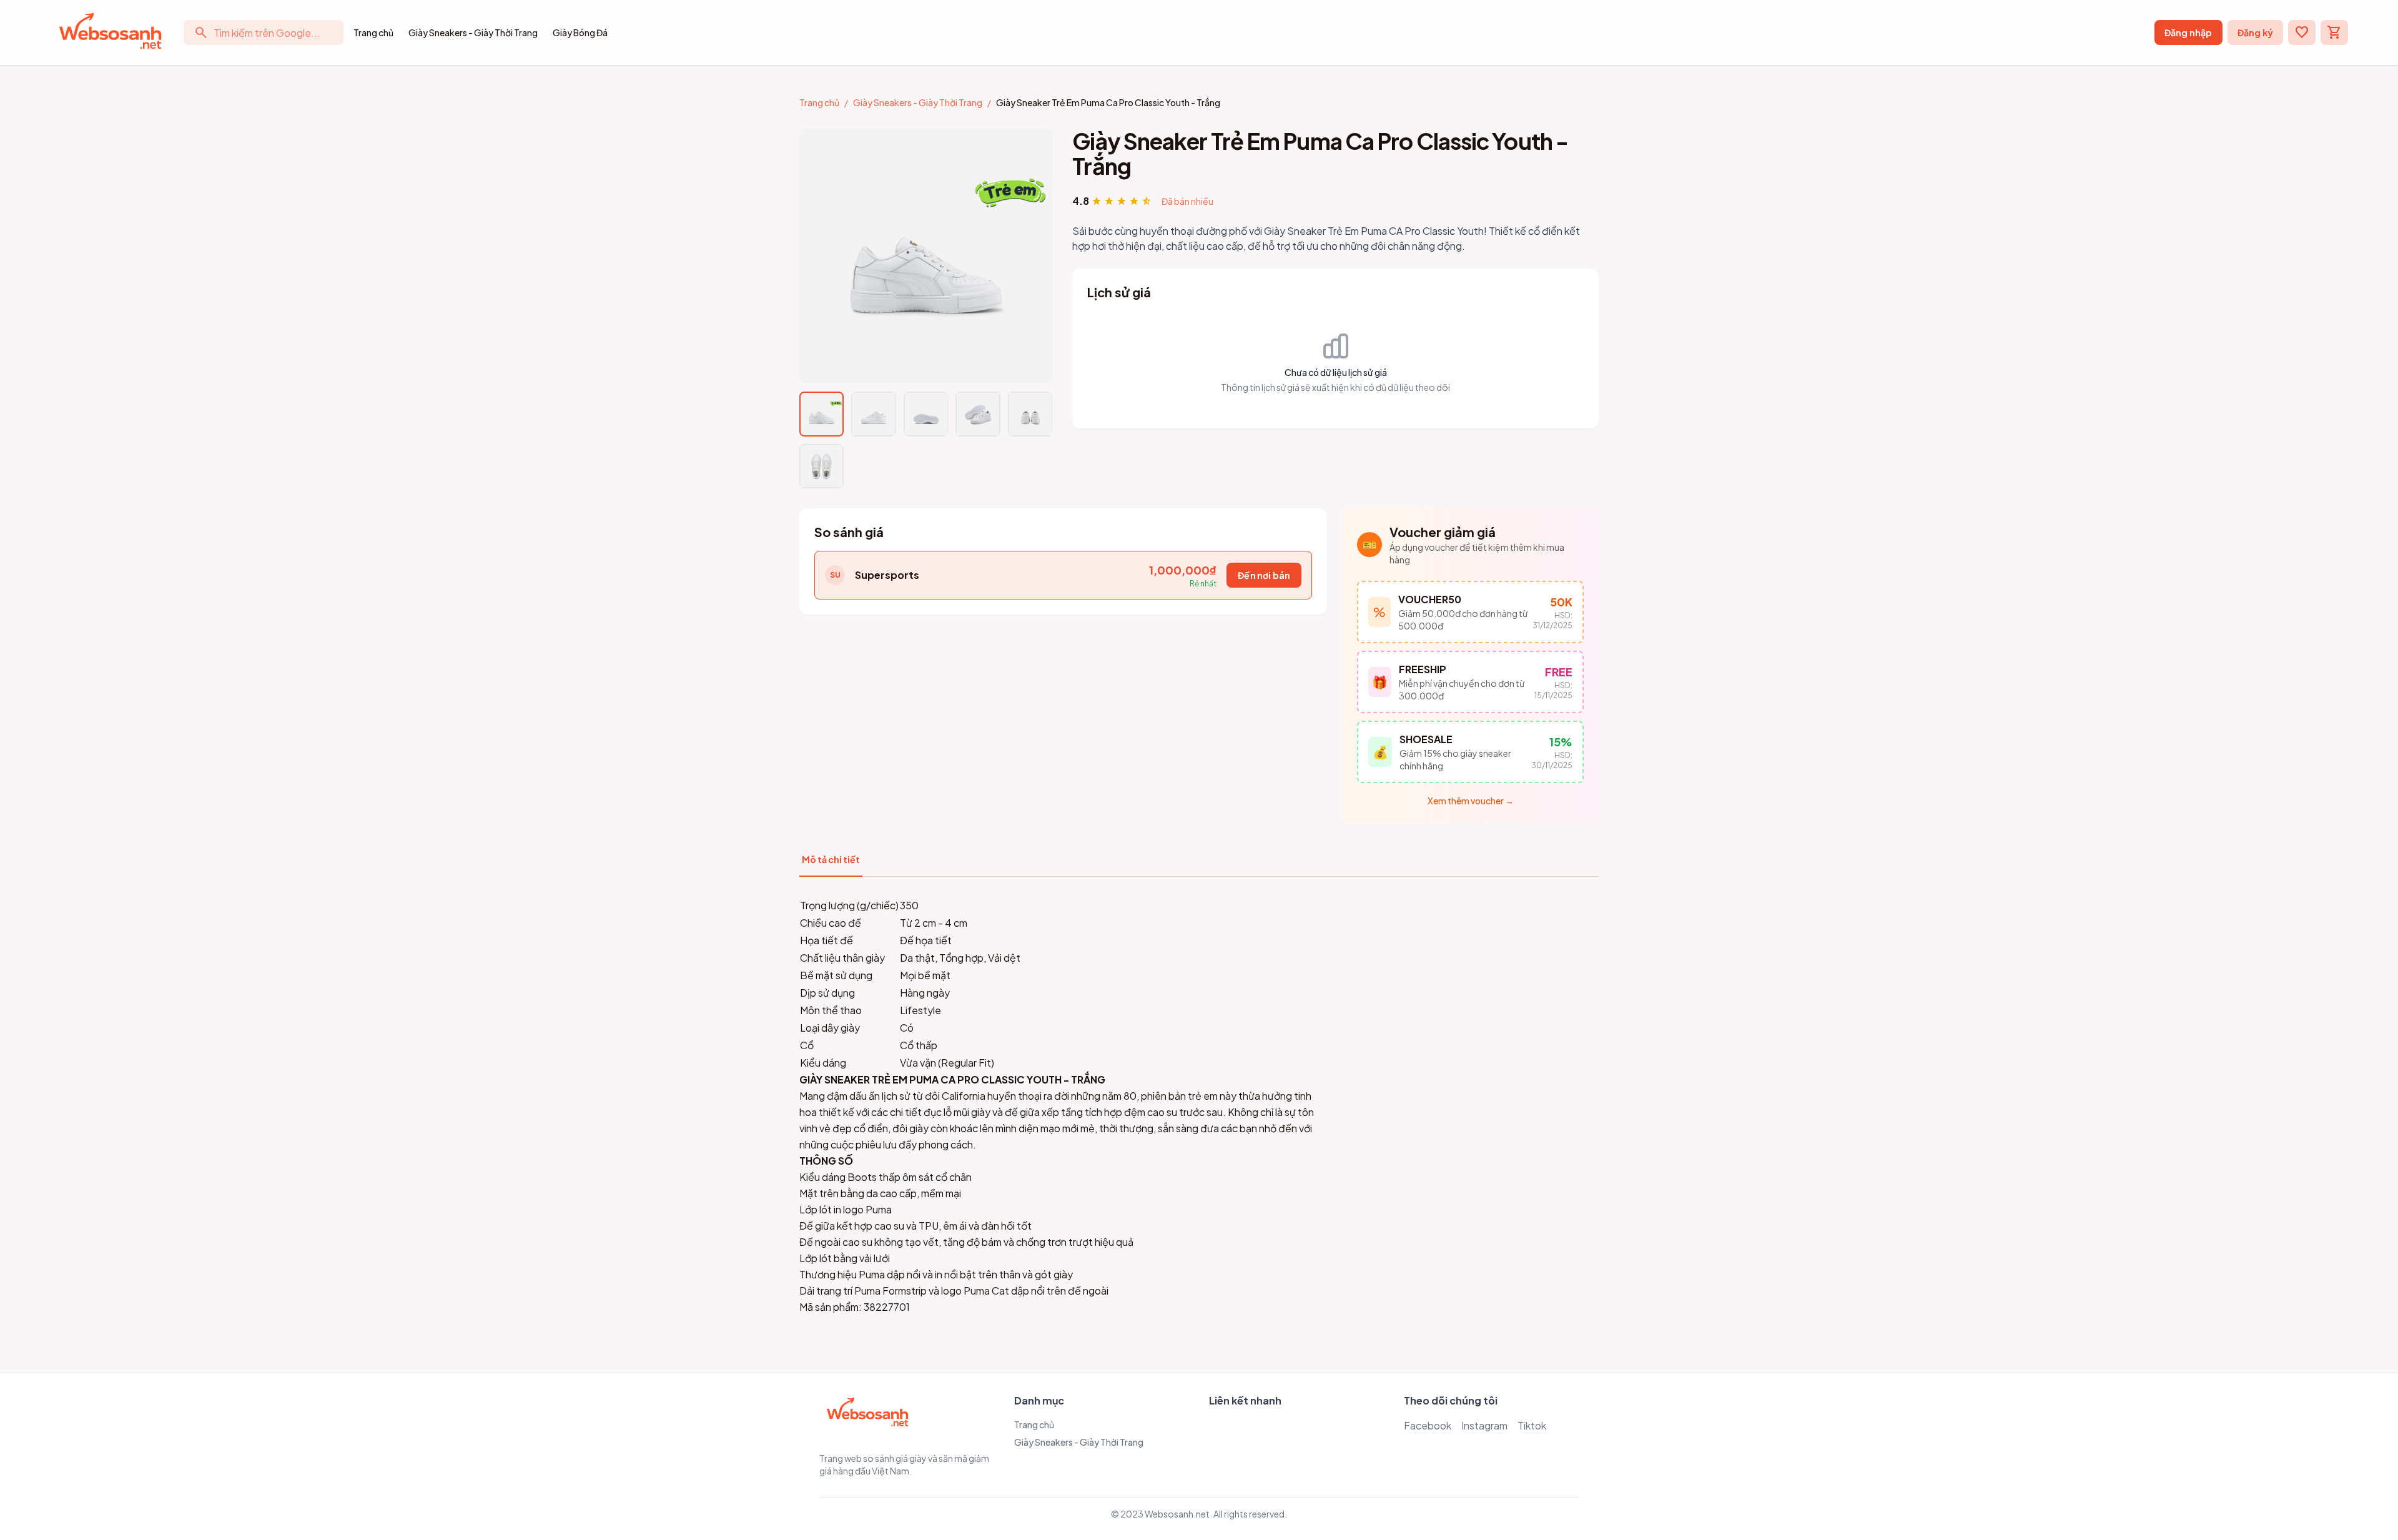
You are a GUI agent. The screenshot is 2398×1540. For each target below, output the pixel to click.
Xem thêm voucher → (1471, 801)
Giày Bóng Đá (580, 32)
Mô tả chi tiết (831, 859)
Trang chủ (373, 32)
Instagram (1484, 1425)
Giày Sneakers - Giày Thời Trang (473, 32)
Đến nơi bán (1264, 575)
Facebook (1428, 1425)
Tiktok (1532, 1425)
